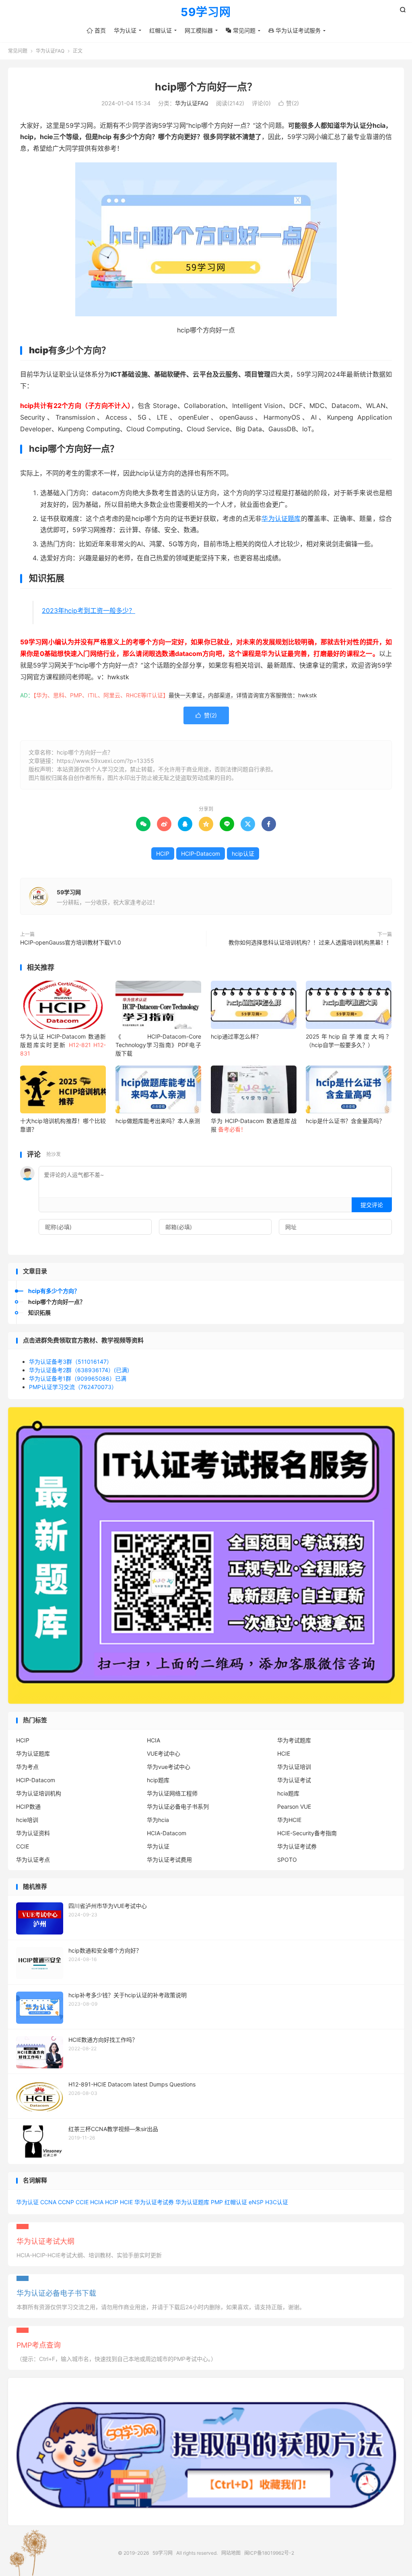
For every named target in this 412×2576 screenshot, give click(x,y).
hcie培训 (27, 1820)
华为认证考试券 (297, 1846)
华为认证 (125, 30)
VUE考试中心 (164, 1753)
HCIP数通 (28, 1806)
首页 (96, 30)
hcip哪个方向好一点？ (206, 87)
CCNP (66, 2202)
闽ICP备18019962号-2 (269, 2553)
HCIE (284, 1753)
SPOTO (287, 1860)
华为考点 (27, 1767)
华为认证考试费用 (169, 1860)
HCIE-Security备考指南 (307, 1833)
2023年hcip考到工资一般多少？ (89, 611)
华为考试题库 (294, 1740)
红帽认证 (161, 30)
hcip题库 (158, 1780)
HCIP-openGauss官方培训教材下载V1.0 (71, 942)
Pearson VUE (294, 1806)
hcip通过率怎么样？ (236, 1036)
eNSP (256, 2202)
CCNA (48, 2202)
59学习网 (206, 12)
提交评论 (372, 1205)
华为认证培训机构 (39, 1793)
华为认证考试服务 (295, 30)
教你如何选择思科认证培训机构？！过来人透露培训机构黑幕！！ (310, 942)
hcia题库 (288, 1793)
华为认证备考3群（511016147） (71, 1362)
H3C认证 (277, 2202)
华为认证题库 (281, 518)
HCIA (153, 1740)
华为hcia (158, 1820)
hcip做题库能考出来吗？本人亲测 (158, 1121)
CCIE (23, 1846)
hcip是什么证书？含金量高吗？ (345, 1121)
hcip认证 (243, 854)
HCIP (163, 854)
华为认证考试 (294, 1780)
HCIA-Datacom (167, 1833)
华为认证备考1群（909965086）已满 (78, 1378)
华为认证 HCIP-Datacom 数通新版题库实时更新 (63, 1045)
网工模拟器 (199, 30)
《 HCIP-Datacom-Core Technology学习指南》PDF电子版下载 (158, 1045)
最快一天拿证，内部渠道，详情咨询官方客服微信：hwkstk (243, 695)
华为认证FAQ (50, 51)
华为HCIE (289, 1820)
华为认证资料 (33, 1833)
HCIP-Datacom (201, 854)
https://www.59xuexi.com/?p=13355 (105, 761)
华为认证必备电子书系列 (178, 1806)
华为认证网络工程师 (172, 1793)
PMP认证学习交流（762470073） (73, 1387)
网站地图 (231, 2553)
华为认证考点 (33, 1860)
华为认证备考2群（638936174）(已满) (79, 1370)
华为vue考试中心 (169, 1767)
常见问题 (241, 30)
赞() (289, 103)
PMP (217, 2202)
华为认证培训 (294, 1767)
